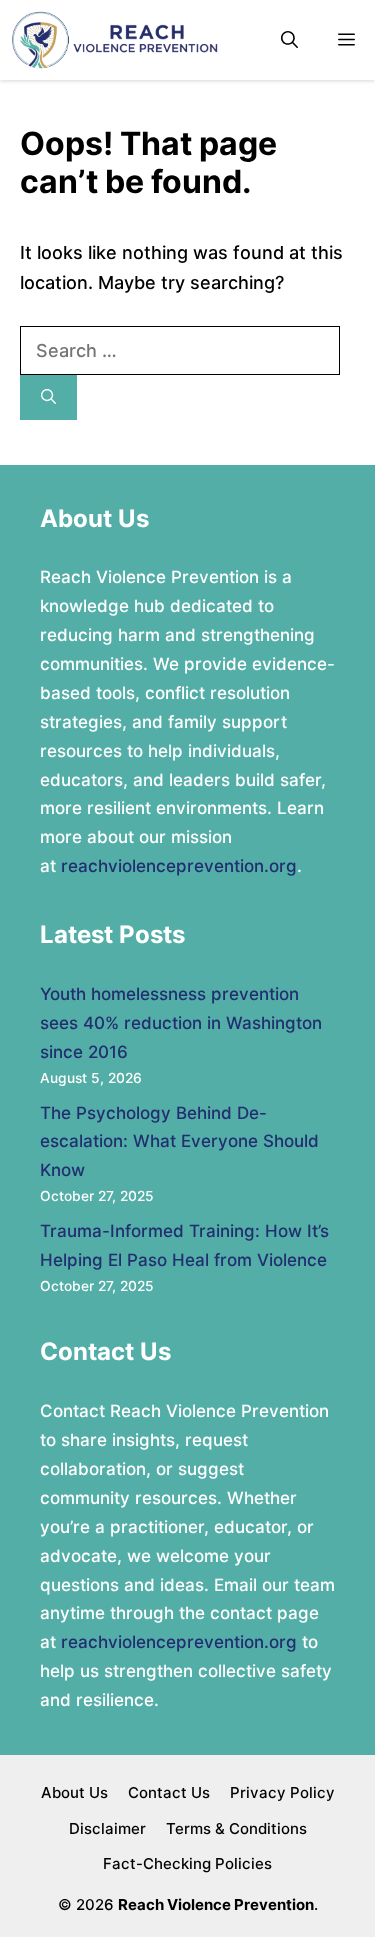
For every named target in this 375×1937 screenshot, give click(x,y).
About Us (74, 1792)
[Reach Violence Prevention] (114, 40)
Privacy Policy (282, 1792)
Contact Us (169, 1792)
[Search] (48, 397)
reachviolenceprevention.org (179, 866)
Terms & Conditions (236, 1828)
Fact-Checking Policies (187, 1863)
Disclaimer (107, 1828)
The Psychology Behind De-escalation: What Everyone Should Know (179, 1142)
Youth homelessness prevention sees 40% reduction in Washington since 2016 (181, 1023)
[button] (289, 40)
